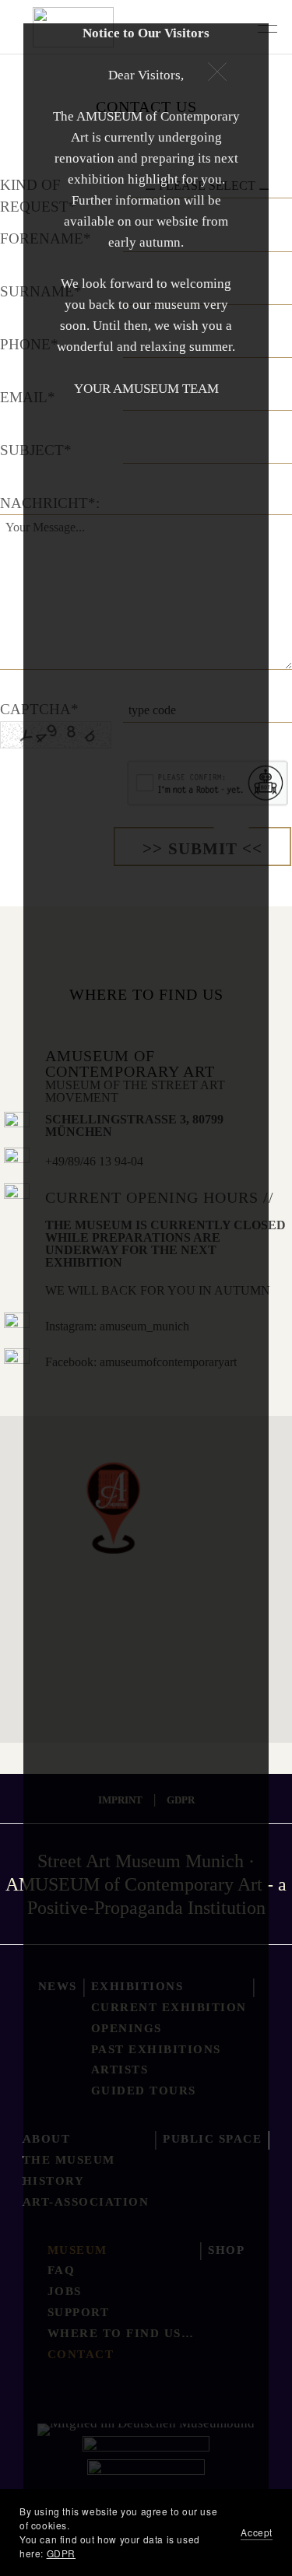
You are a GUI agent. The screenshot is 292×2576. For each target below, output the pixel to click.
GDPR (61, 2553)
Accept (257, 2532)
